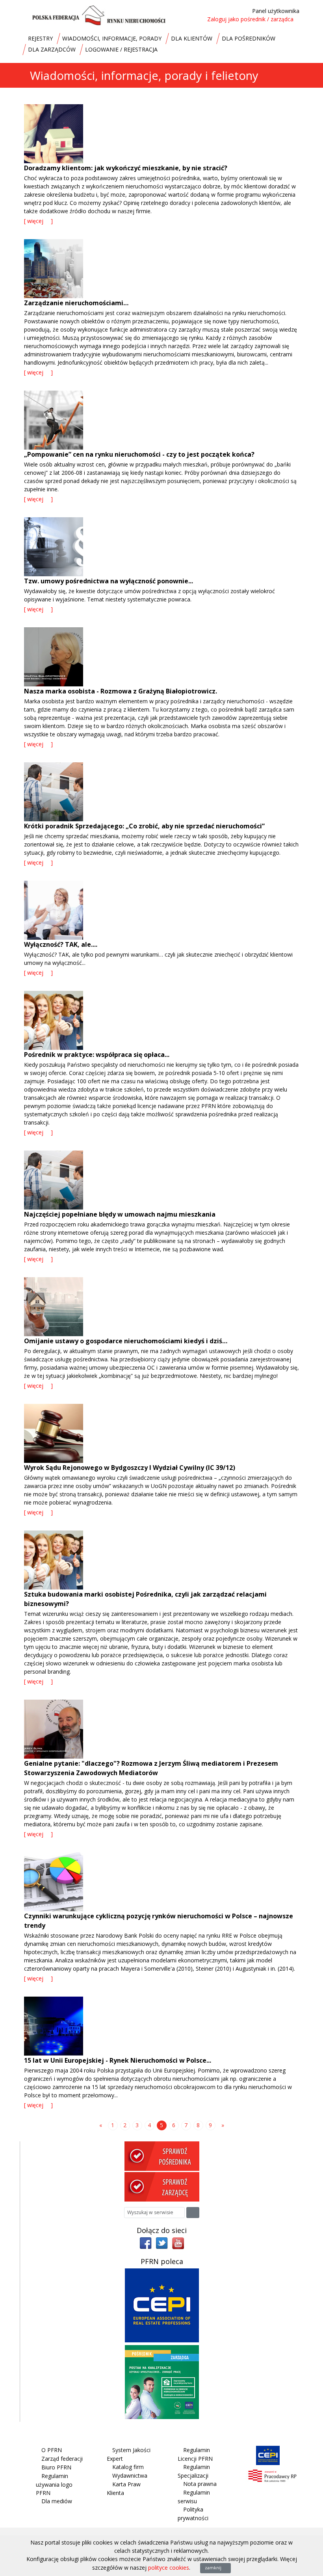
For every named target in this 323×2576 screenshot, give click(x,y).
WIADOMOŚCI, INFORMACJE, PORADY (112, 38)
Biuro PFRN (56, 2467)
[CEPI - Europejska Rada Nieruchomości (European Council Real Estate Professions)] (162, 2304)
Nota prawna (200, 2484)
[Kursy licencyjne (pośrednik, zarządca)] (162, 2381)
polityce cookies (169, 2568)
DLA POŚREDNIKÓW (249, 38)
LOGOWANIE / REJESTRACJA (121, 49)
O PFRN (52, 2450)
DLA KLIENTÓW (192, 38)
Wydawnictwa (130, 2476)
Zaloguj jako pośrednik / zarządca (250, 19)
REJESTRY (40, 38)
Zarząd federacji (62, 2459)
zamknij (214, 2568)
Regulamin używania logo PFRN (54, 2484)
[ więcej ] (38, 221)
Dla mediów (57, 2501)
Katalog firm (128, 2467)
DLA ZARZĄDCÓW (52, 49)
